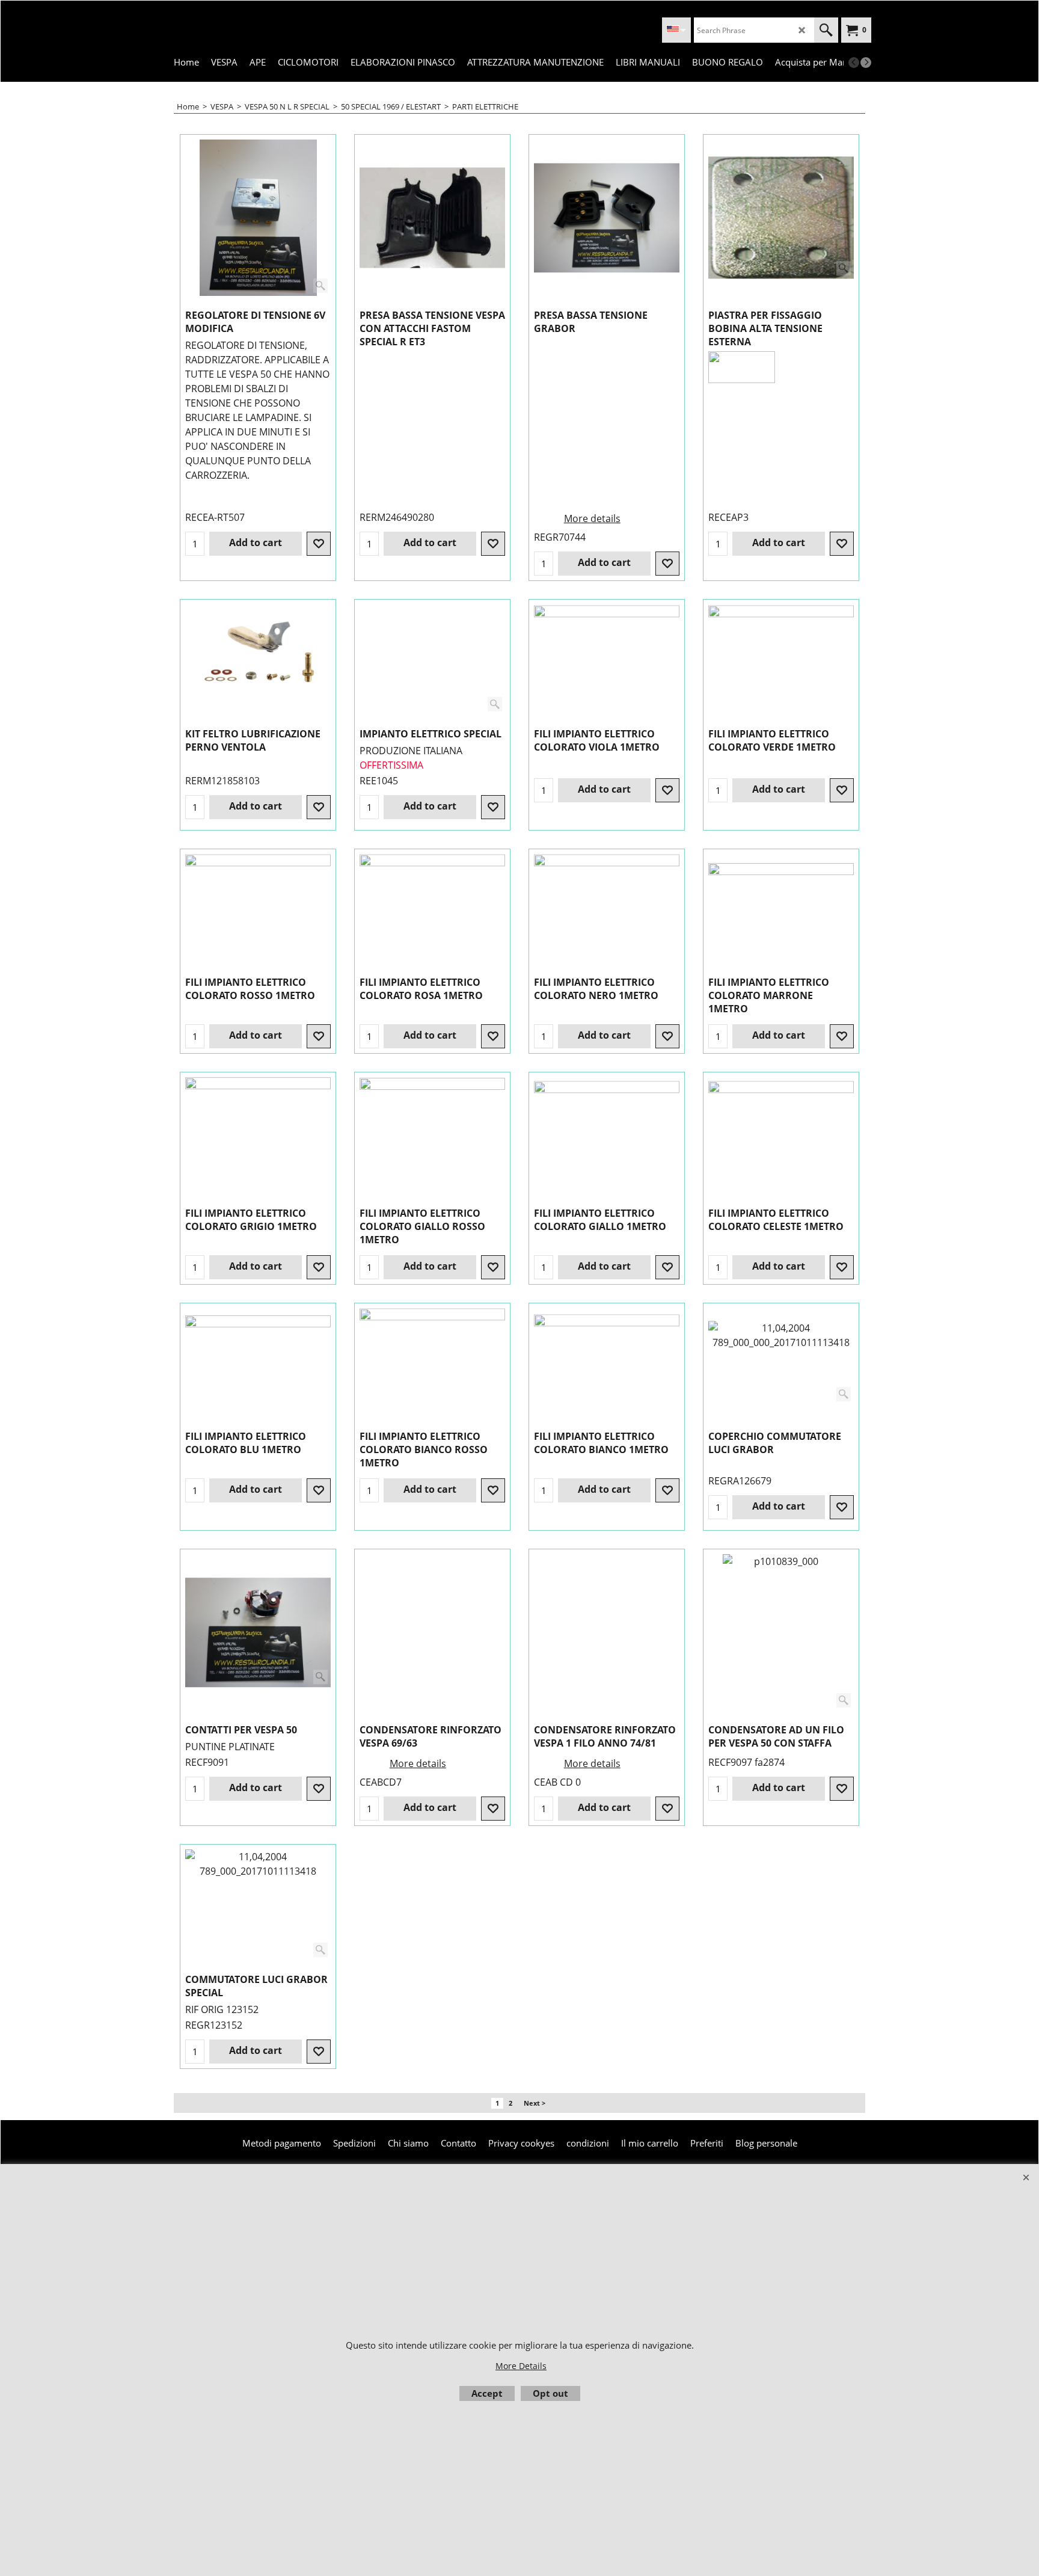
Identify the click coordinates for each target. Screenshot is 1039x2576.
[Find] (826, 30)
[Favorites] (319, 544)
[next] (866, 63)
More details (592, 518)
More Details (521, 2366)
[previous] (854, 63)
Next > (535, 2103)
